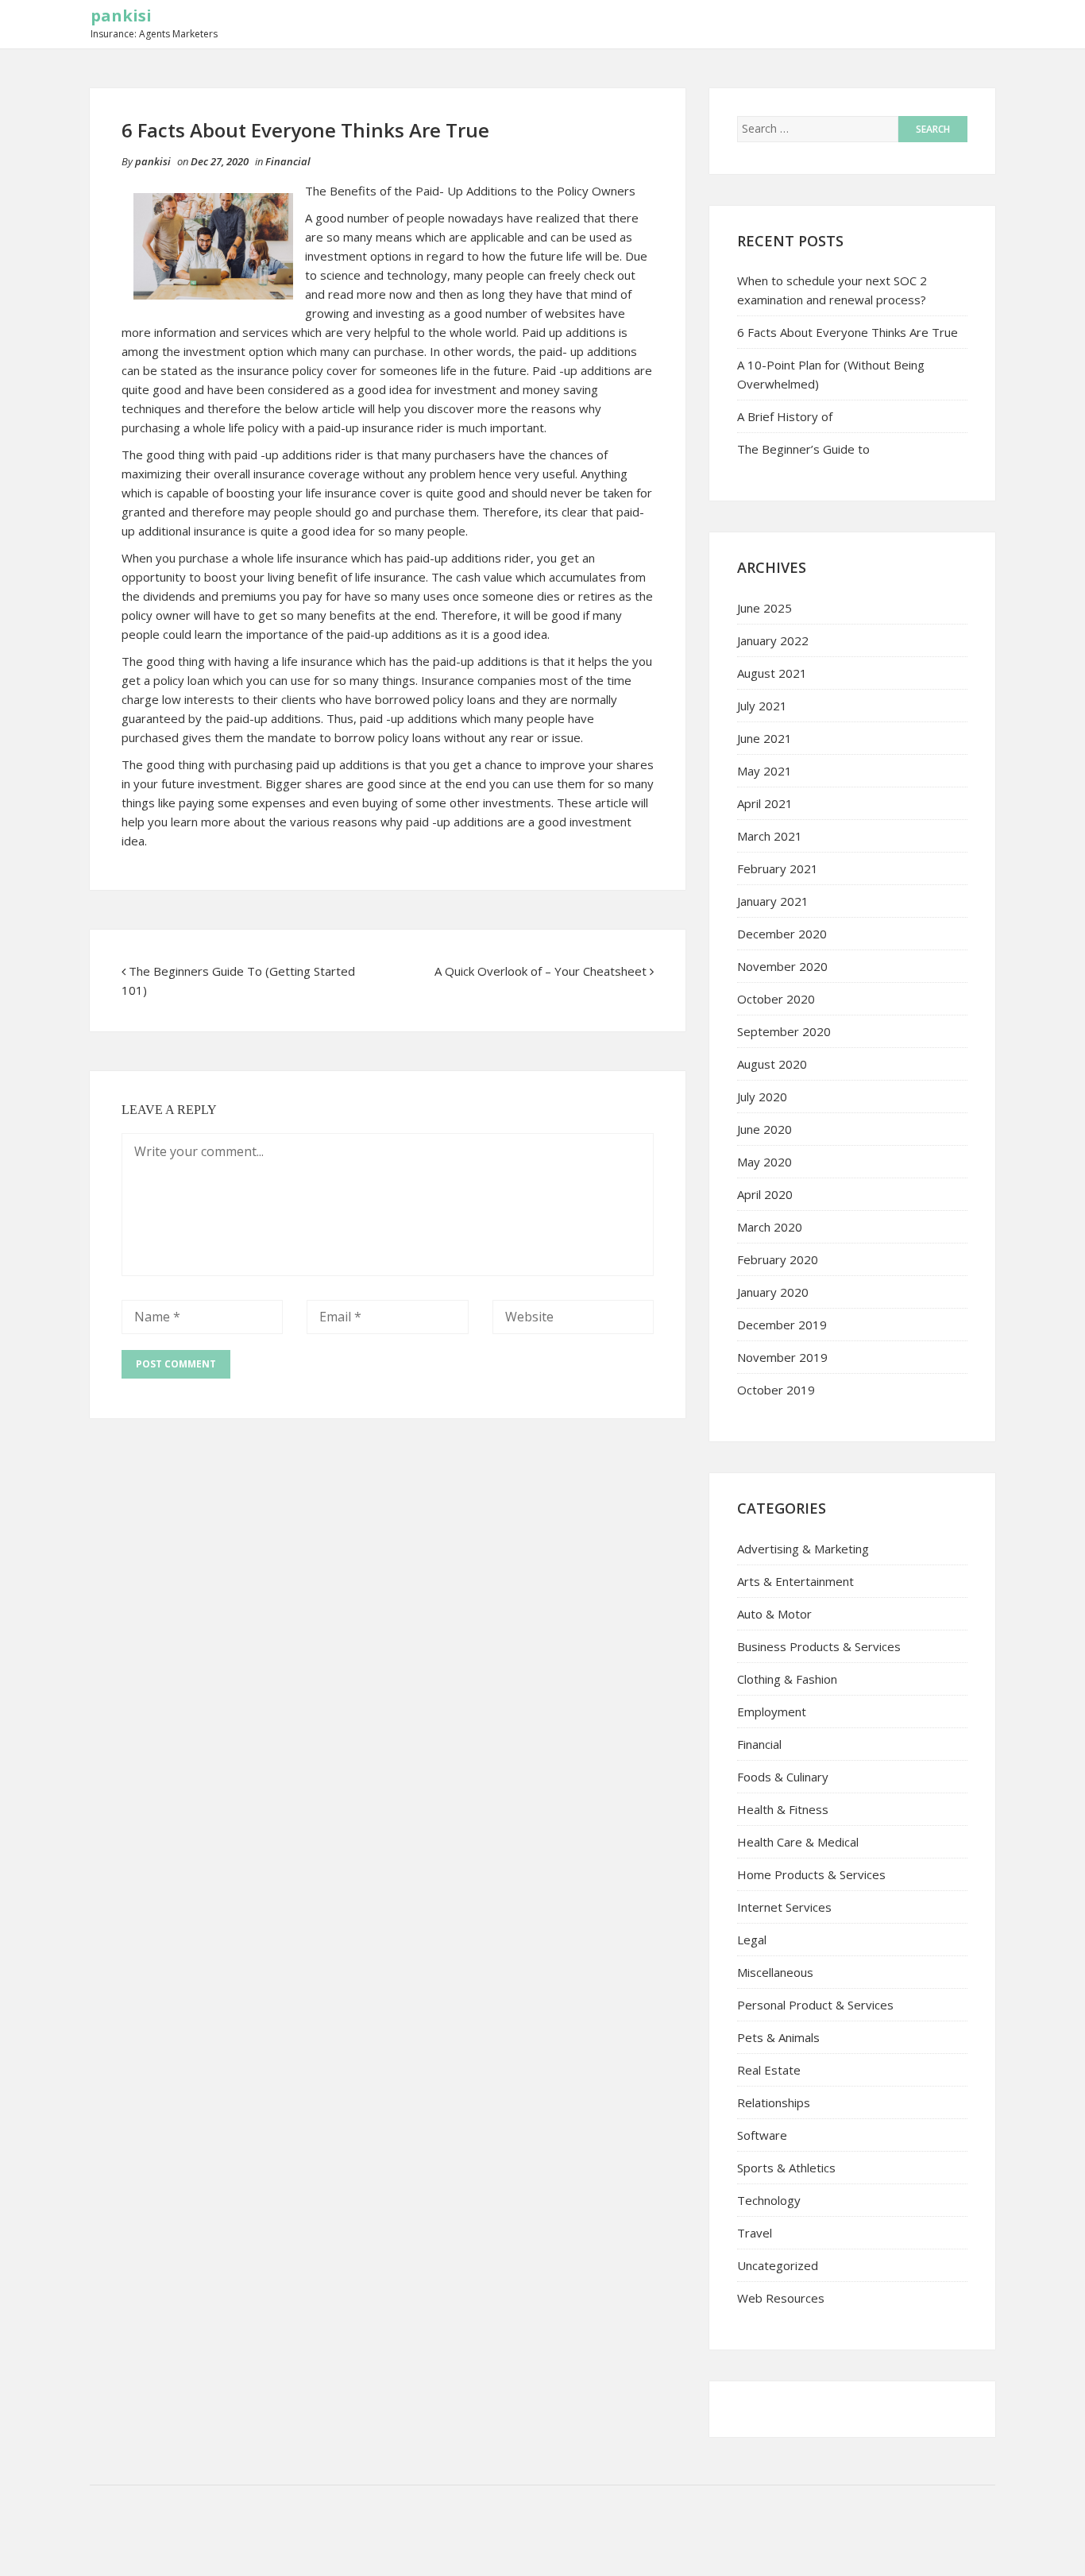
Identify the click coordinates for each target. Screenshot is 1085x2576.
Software (762, 2135)
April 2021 (765, 803)
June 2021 (765, 738)
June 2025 (765, 608)
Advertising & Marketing (803, 1549)
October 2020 (776, 999)
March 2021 (770, 836)
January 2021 (773, 901)
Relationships (774, 2102)
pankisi (121, 15)
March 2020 (770, 1227)
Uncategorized (778, 2265)
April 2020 (765, 1194)
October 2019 (776, 1390)
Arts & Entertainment (795, 1581)
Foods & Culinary (783, 1777)
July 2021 (762, 706)
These (574, 803)
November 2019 (782, 1357)
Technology (769, 2200)
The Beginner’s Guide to (803, 449)
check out (610, 275)
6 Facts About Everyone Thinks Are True (848, 332)
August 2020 (772, 1064)
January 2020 (773, 1292)
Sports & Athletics (786, 2168)
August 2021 (772, 673)
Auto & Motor (774, 1614)
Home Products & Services (811, 1874)
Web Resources (781, 2298)
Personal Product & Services (815, 2005)
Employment (772, 1712)
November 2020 (782, 966)
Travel (755, 2233)
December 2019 (782, 1325)
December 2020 (782, 934)
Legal (752, 1940)
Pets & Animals (778, 2037)
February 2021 (778, 868)
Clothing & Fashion (787, 1679)
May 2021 (765, 771)
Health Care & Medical (798, 1842)
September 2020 (784, 1031)
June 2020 (765, 1129)
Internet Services (784, 1907)
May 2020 (765, 1162)
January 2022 (773, 640)
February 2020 (778, 1259)
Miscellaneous (775, 1972)
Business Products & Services (819, 1646)
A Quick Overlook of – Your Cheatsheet (541, 971)
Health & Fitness (783, 1809)
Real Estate (769, 2070)
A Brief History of (785, 416)
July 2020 (762, 1097)
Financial (288, 161)
